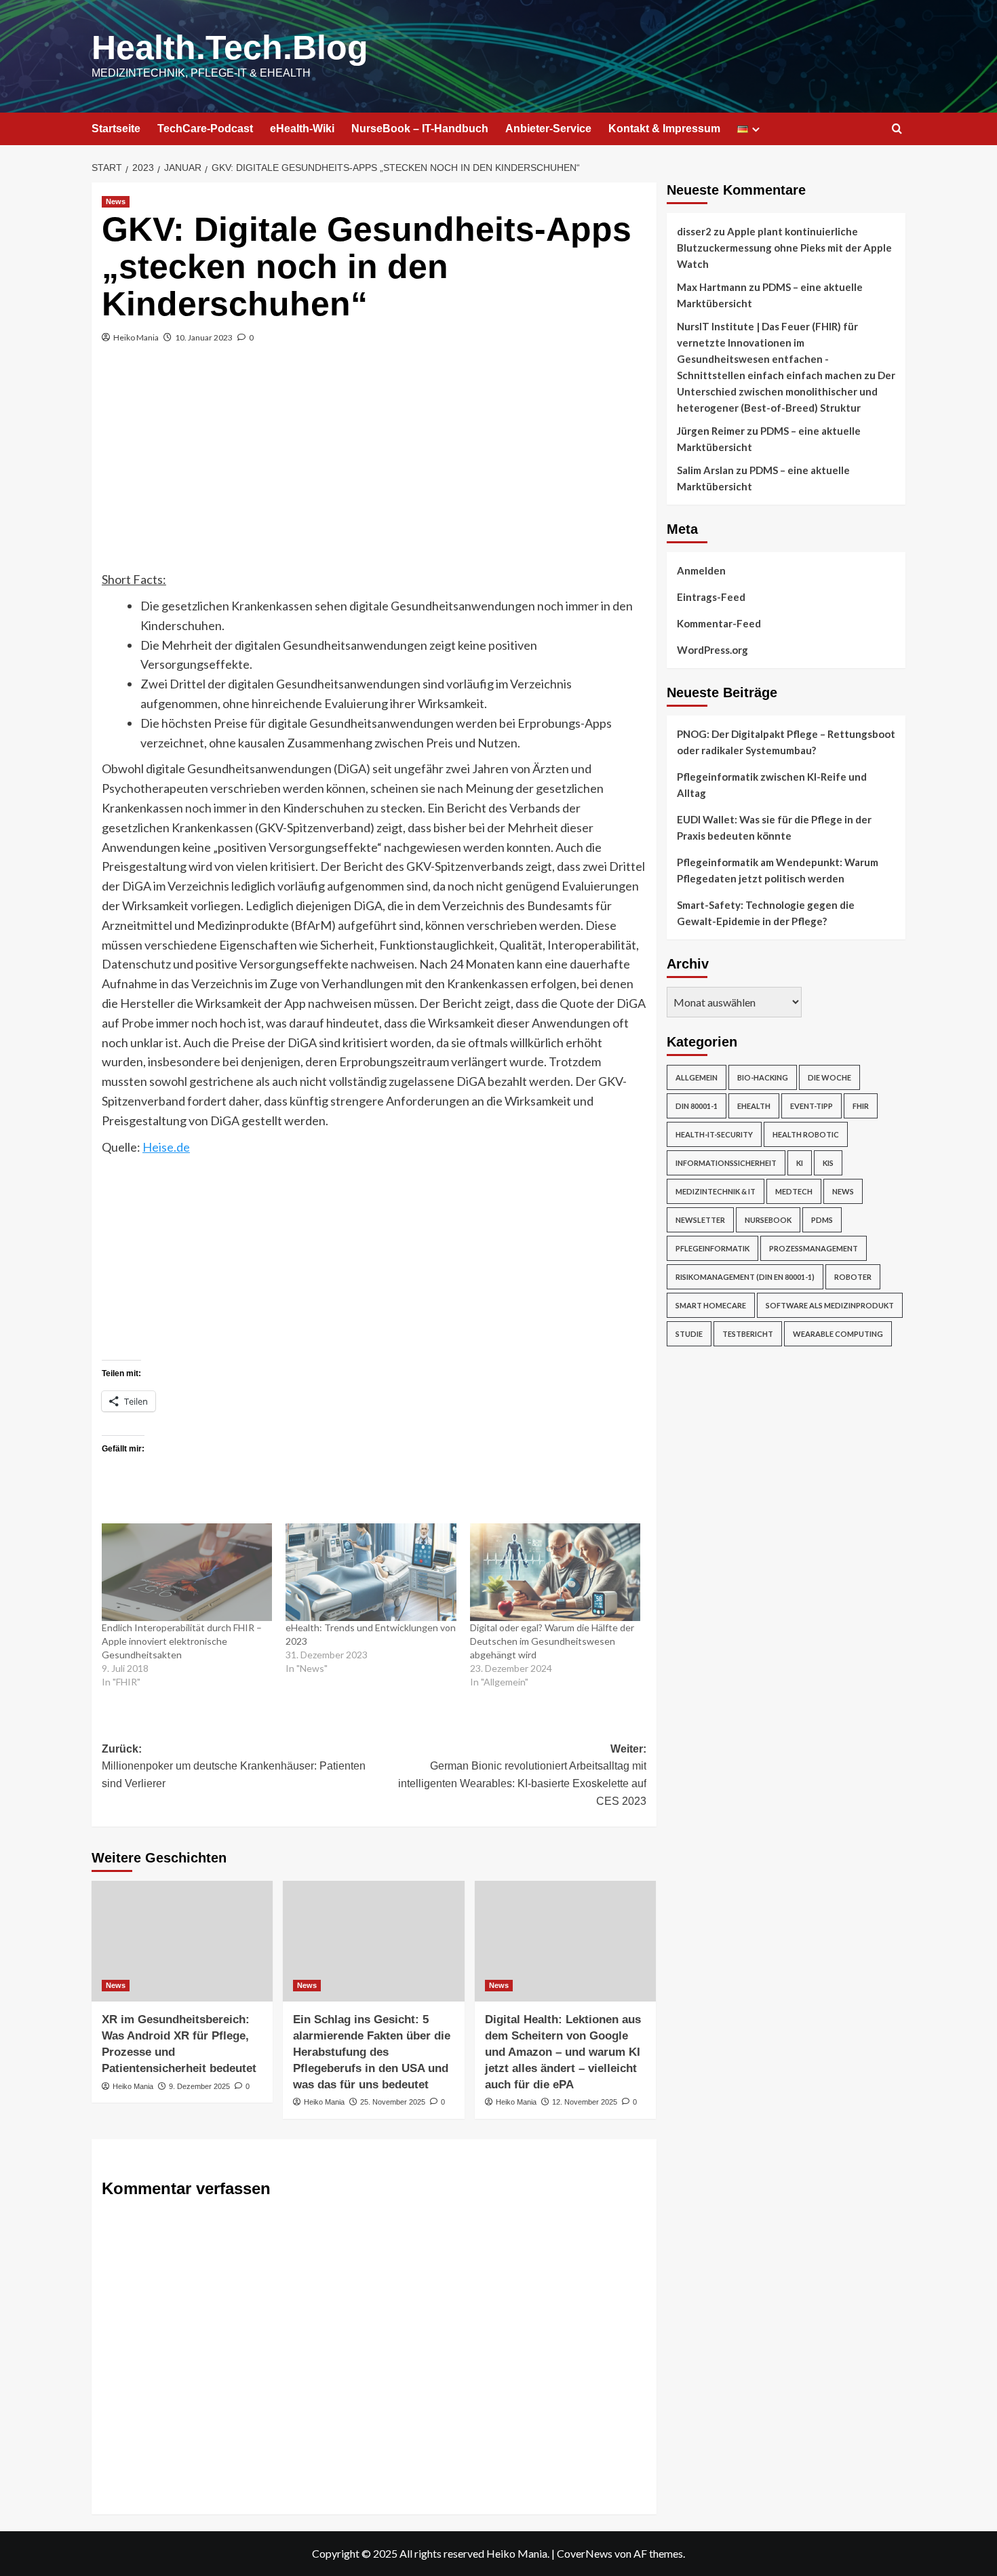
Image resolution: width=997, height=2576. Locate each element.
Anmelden (701, 570)
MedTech (794, 1191)
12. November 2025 (585, 2102)
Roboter (853, 1277)
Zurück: (234, 1766)
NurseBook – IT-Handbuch (420, 129)
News (116, 201)
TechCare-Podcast (205, 129)
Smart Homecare (711, 1305)
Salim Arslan (705, 470)
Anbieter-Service (548, 129)
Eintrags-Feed (711, 597)
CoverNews (585, 2553)
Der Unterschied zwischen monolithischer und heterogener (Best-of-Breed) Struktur (786, 391)
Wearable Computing (838, 1334)
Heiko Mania (136, 337)
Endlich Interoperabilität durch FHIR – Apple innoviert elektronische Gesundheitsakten (182, 1641)
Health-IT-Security (714, 1134)
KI (800, 1163)
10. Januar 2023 (204, 337)
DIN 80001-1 (697, 1106)
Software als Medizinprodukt (830, 1305)
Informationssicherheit (726, 1163)
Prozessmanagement (814, 1248)
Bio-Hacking (763, 1077)
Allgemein (697, 1077)
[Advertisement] (374, 468)
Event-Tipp (812, 1106)
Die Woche (829, 1077)
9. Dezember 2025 (199, 2086)
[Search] (897, 129)
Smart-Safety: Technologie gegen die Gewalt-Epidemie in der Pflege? (766, 913)
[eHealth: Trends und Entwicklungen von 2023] (371, 1572)
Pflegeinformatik (712, 1248)
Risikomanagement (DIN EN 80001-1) (745, 1277)
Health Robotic (806, 1134)
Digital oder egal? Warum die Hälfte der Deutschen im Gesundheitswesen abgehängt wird (552, 1641)
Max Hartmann (712, 287)
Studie (689, 1334)
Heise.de (166, 1147)
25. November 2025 (393, 2102)
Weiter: (522, 1775)
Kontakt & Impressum (664, 129)
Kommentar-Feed (719, 623)
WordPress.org (712, 650)
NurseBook (768, 1220)
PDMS (822, 1220)
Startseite (116, 129)
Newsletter (700, 1220)
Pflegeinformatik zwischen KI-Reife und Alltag (772, 785)
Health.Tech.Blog (230, 47)
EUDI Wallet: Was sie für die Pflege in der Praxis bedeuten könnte (774, 827)
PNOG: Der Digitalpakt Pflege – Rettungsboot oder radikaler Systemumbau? (786, 742)
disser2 (694, 231)
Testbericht (748, 1334)
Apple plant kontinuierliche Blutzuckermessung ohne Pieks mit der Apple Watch (784, 248)
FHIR (861, 1106)
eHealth (754, 1106)
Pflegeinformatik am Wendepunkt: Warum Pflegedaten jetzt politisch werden (778, 870)
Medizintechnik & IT (716, 1191)
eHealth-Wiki (302, 129)
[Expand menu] (756, 129)
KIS (828, 1163)
